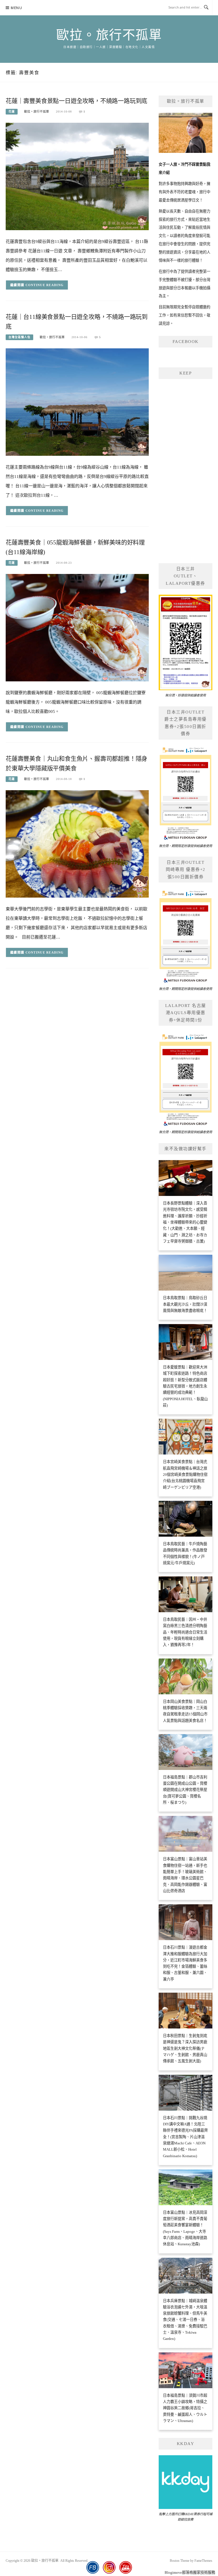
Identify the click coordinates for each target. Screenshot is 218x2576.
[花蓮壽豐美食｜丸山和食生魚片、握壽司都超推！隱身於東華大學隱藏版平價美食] (77, 843)
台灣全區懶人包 (19, 337)
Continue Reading (45, 285)
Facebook (186, 342)
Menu (16, 8)
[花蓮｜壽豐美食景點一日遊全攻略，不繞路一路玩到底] (77, 176)
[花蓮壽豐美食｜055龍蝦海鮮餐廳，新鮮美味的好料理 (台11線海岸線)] (77, 627)
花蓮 (12, 112)
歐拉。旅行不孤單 (109, 35)
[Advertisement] (185, 470)
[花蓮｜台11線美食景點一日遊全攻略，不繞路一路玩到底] (77, 402)
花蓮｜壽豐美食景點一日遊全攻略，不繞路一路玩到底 (76, 101)
